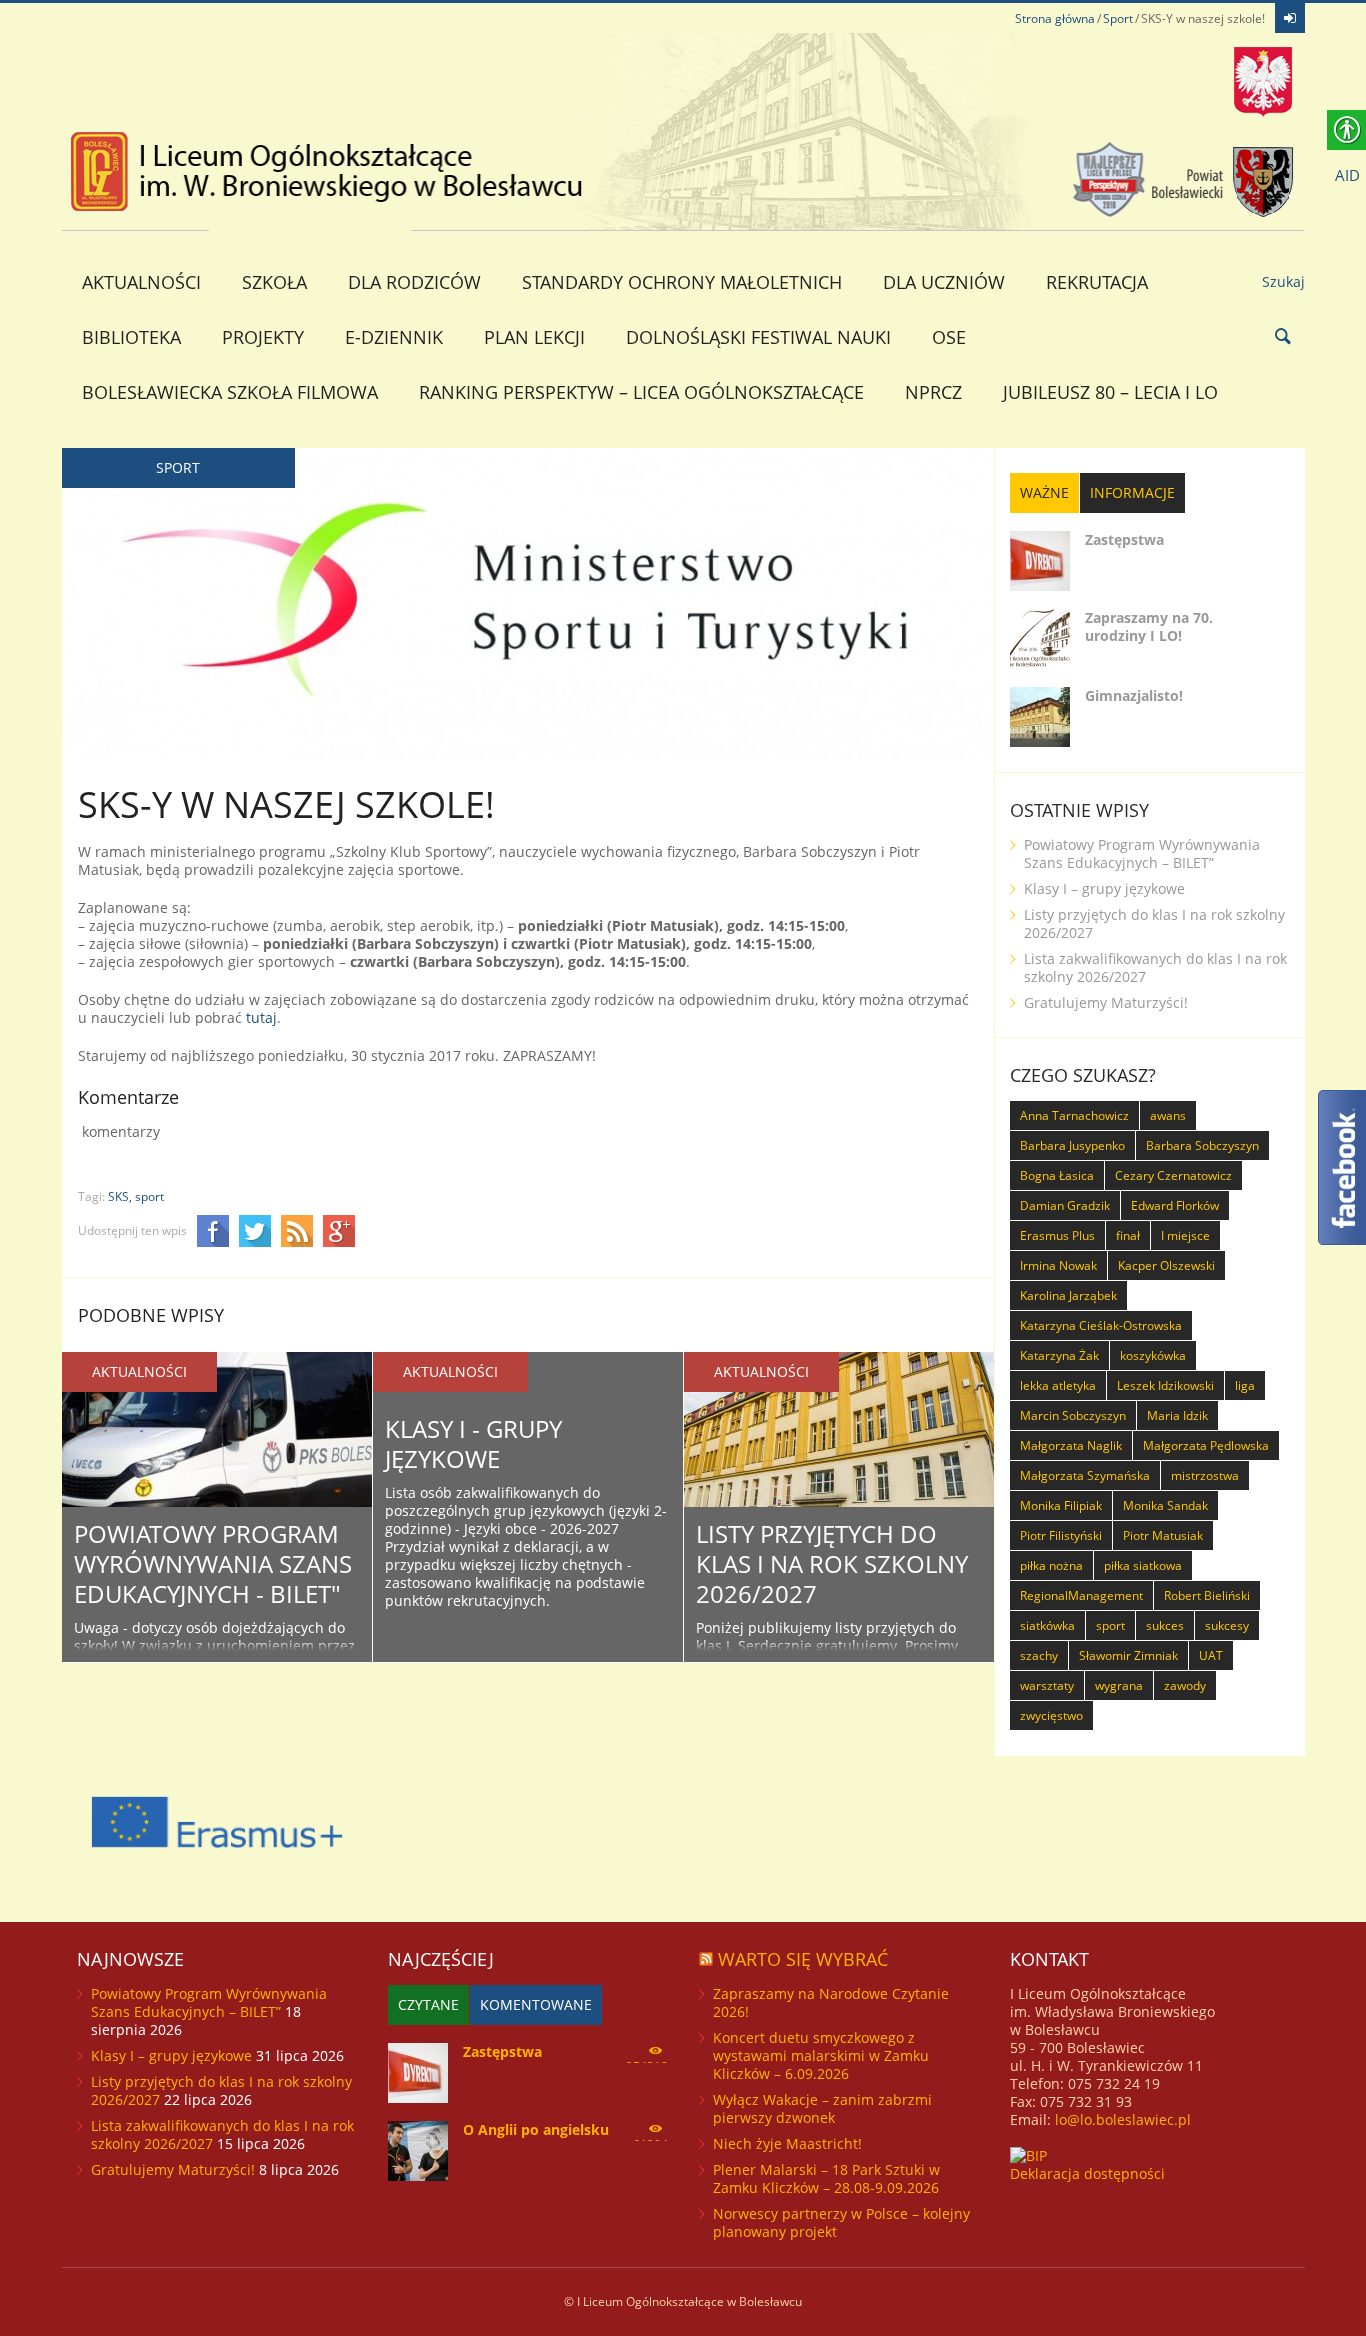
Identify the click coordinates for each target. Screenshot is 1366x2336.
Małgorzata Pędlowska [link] (1206, 1445)
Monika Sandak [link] (1165, 1505)
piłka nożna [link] (1051, 1565)
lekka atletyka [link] (1058, 1385)
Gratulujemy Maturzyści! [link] (1106, 1002)
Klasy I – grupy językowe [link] (1104, 888)
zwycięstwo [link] (1051, 1715)
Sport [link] (1118, 18)
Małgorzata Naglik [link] (1071, 1445)
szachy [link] (1039, 1655)
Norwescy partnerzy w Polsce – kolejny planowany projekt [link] (841, 2222)
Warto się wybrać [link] (803, 1959)
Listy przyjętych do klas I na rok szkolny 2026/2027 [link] (832, 1563)
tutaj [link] (261, 1017)
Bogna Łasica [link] (1057, 1175)
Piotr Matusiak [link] (1163, 1535)
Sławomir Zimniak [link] (1128, 1655)
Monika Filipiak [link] (1061, 1505)
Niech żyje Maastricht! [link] (787, 2143)
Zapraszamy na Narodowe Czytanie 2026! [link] (831, 2002)
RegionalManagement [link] (1081, 1595)
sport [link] (149, 1196)
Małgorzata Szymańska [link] (1085, 1475)
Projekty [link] (263, 337)
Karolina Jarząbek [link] (1068, 1295)
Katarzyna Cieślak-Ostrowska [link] (1101, 1325)
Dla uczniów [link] (944, 282)
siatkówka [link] (1047, 1625)
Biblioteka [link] (131, 337)
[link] (1290, 18)
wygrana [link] (1119, 1685)
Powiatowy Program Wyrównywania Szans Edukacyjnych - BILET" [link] (213, 1563)
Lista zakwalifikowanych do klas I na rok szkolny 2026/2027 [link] (1155, 967)
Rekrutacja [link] (1097, 282)
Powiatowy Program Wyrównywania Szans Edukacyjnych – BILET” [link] (1142, 853)
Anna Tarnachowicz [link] (1074, 1115)
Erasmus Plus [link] (1057, 1235)
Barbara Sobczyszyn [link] (1202, 1145)
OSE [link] (949, 337)
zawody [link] (1185, 1685)
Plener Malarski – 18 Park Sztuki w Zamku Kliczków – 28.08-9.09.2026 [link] (826, 2178)
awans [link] (1168, 1115)
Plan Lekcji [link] (534, 337)
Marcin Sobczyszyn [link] (1073, 1415)
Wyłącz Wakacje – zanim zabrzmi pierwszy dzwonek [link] (822, 2108)
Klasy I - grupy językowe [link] (473, 1443)
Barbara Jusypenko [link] (1072, 1145)
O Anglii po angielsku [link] (536, 2129)
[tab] (1044, 493)
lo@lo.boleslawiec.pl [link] (1123, 2119)
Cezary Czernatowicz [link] (1173, 1175)
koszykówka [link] (1153, 1355)
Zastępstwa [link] (1124, 539)
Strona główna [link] (1055, 18)
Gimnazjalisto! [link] (1134, 695)
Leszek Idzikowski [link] (1165, 1385)
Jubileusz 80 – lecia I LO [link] (1110, 392)
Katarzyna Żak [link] (1059, 1355)
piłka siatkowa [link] (1143, 1565)
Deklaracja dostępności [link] (1087, 2173)
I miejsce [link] (1185, 1235)
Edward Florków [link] (1175, 1205)
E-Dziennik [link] (394, 337)
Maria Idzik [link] (1177, 1415)
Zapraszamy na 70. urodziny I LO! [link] (1149, 626)
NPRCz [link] (933, 392)
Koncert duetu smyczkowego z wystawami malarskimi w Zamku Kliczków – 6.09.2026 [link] (821, 2055)
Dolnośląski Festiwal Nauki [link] (758, 337)
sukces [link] (1165, 1625)
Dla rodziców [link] (414, 282)
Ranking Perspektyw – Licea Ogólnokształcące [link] (641, 392)
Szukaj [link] (1283, 281)
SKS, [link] (120, 1196)
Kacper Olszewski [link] (1166, 1265)
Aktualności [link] (141, 282)
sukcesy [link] (1227, 1625)
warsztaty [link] (1047, 1685)
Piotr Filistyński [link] (1061, 1535)
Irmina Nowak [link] (1058, 1265)
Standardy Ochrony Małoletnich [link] (682, 282)
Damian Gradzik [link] (1065, 1205)
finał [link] (1128, 1235)
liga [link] (1245, 1385)
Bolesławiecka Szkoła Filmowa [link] (230, 392)
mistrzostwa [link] (1205, 1475)
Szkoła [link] (274, 282)
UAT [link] (1211, 1655)
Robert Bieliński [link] (1207, 1595)
